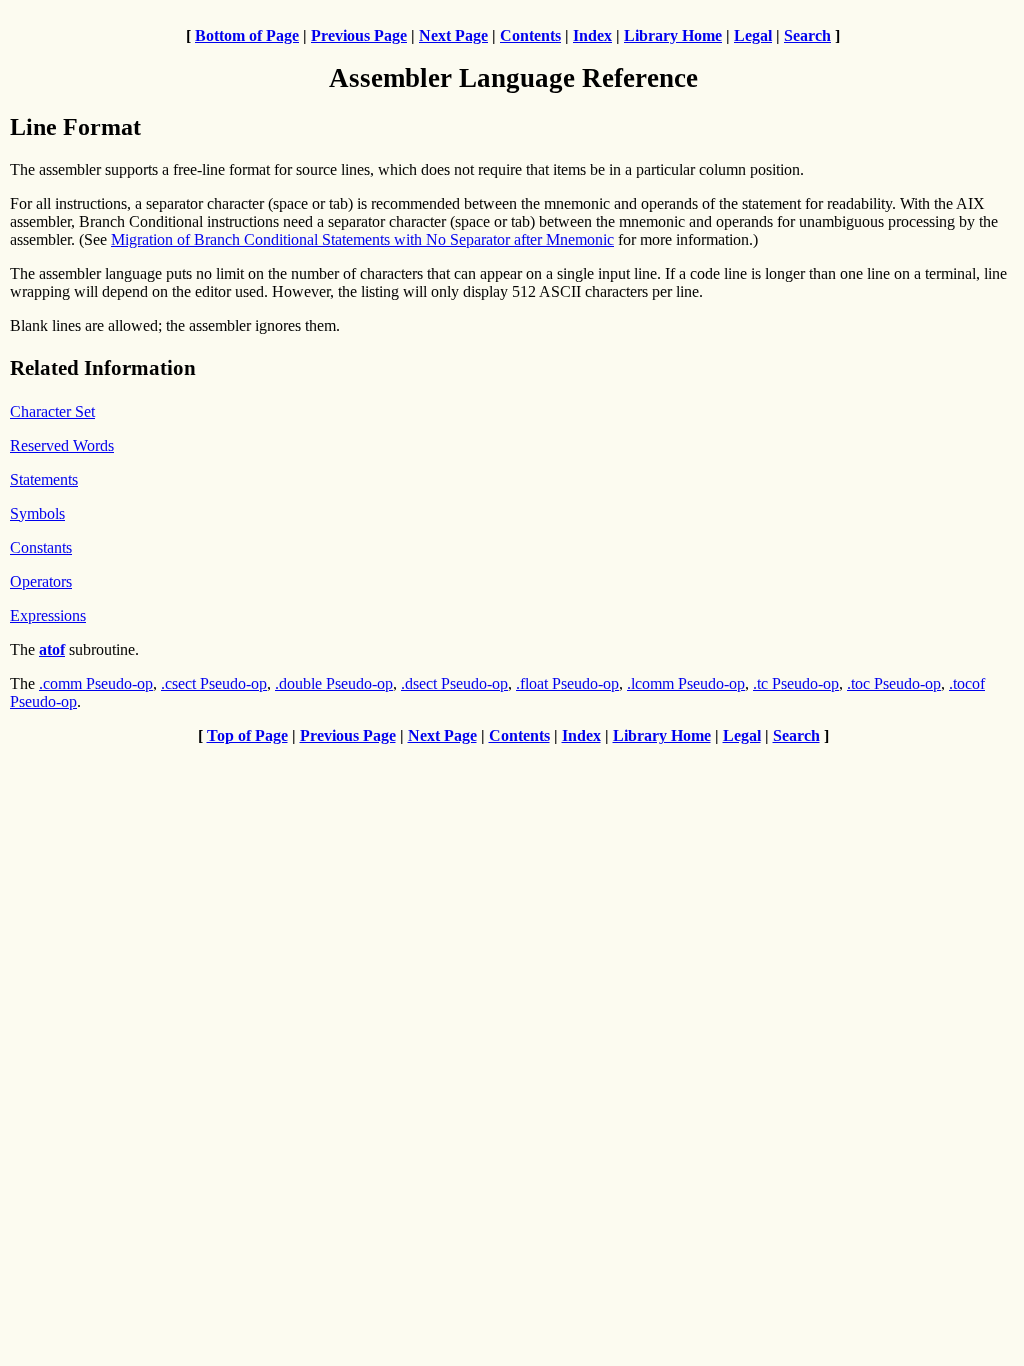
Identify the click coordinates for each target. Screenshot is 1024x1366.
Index (592, 35)
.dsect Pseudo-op (454, 683)
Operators (41, 581)
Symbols (37, 513)
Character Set (52, 411)
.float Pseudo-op (567, 683)
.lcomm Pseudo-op (686, 683)
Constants (41, 547)
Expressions (48, 615)
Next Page (453, 35)
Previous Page (359, 35)
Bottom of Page (247, 35)
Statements (44, 479)
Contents (530, 35)
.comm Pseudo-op (96, 683)
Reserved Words (62, 445)
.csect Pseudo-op (214, 683)
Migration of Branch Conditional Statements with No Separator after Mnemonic (362, 239)
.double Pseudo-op (334, 683)
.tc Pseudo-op (796, 683)
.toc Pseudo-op (894, 683)
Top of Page (247, 735)
